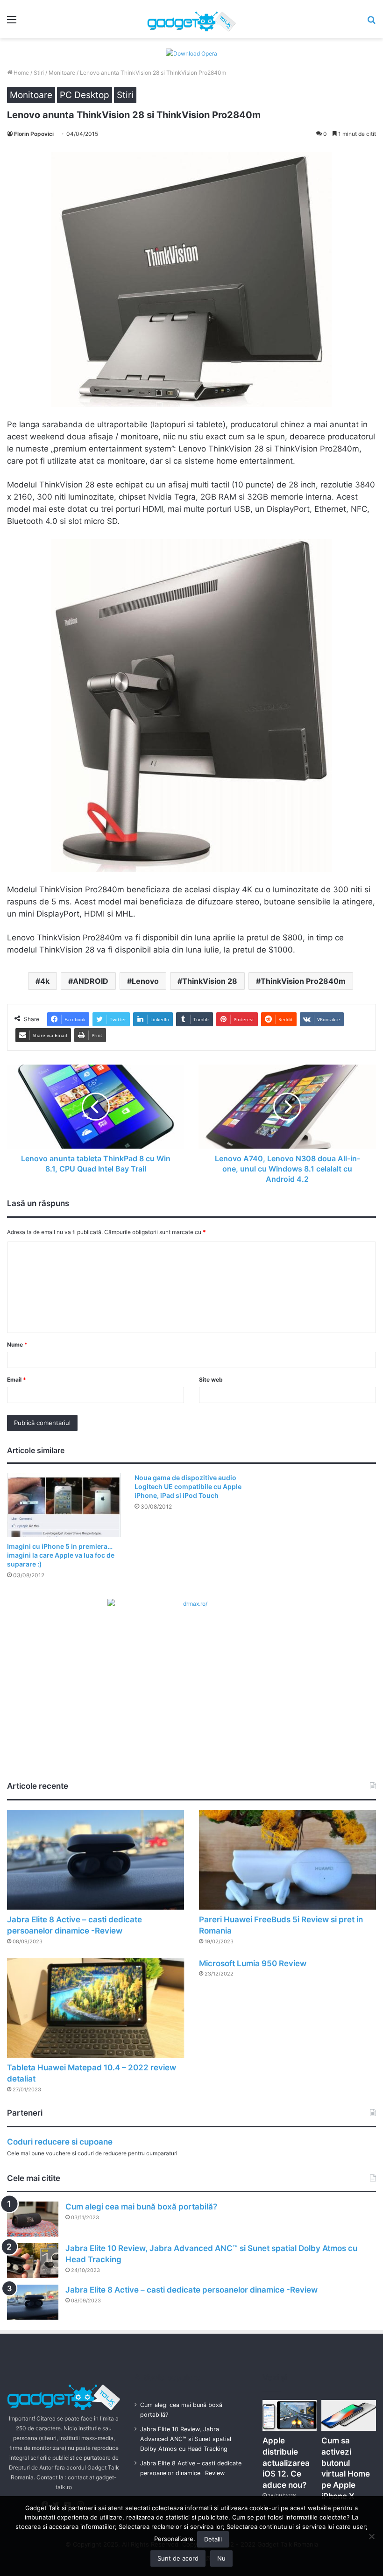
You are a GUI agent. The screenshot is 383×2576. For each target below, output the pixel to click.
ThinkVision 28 (210, 981)
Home (21, 73)
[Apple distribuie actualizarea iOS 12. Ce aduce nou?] (290, 2415)
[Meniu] (12, 23)
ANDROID (91, 981)
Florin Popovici (34, 134)
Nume (17, 1344)
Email (17, 1380)
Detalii (213, 2539)
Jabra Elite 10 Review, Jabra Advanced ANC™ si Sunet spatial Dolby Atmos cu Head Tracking (186, 2439)
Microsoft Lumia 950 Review (253, 1963)
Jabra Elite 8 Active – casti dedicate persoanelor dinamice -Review (191, 2290)
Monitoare (62, 73)
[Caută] (371, 23)
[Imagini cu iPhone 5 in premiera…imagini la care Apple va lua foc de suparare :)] (64, 1505)
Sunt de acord (178, 2558)
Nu (221, 2558)
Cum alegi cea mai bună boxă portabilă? (141, 2207)
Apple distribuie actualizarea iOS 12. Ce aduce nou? (286, 2463)
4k (45, 981)
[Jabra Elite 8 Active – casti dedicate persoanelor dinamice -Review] (96, 1860)
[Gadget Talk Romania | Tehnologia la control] (191, 19)
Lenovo (145, 981)
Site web (211, 1380)
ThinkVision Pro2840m (303, 981)
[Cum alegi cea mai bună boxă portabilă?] (33, 2219)
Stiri (39, 73)
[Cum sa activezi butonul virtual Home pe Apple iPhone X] (349, 2415)
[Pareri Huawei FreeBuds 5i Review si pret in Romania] (287, 1860)
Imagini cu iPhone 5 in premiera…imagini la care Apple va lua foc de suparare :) (61, 1555)
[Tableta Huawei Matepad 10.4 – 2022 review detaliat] (96, 2008)
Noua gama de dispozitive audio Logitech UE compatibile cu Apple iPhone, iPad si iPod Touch (188, 1486)
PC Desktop (85, 95)
